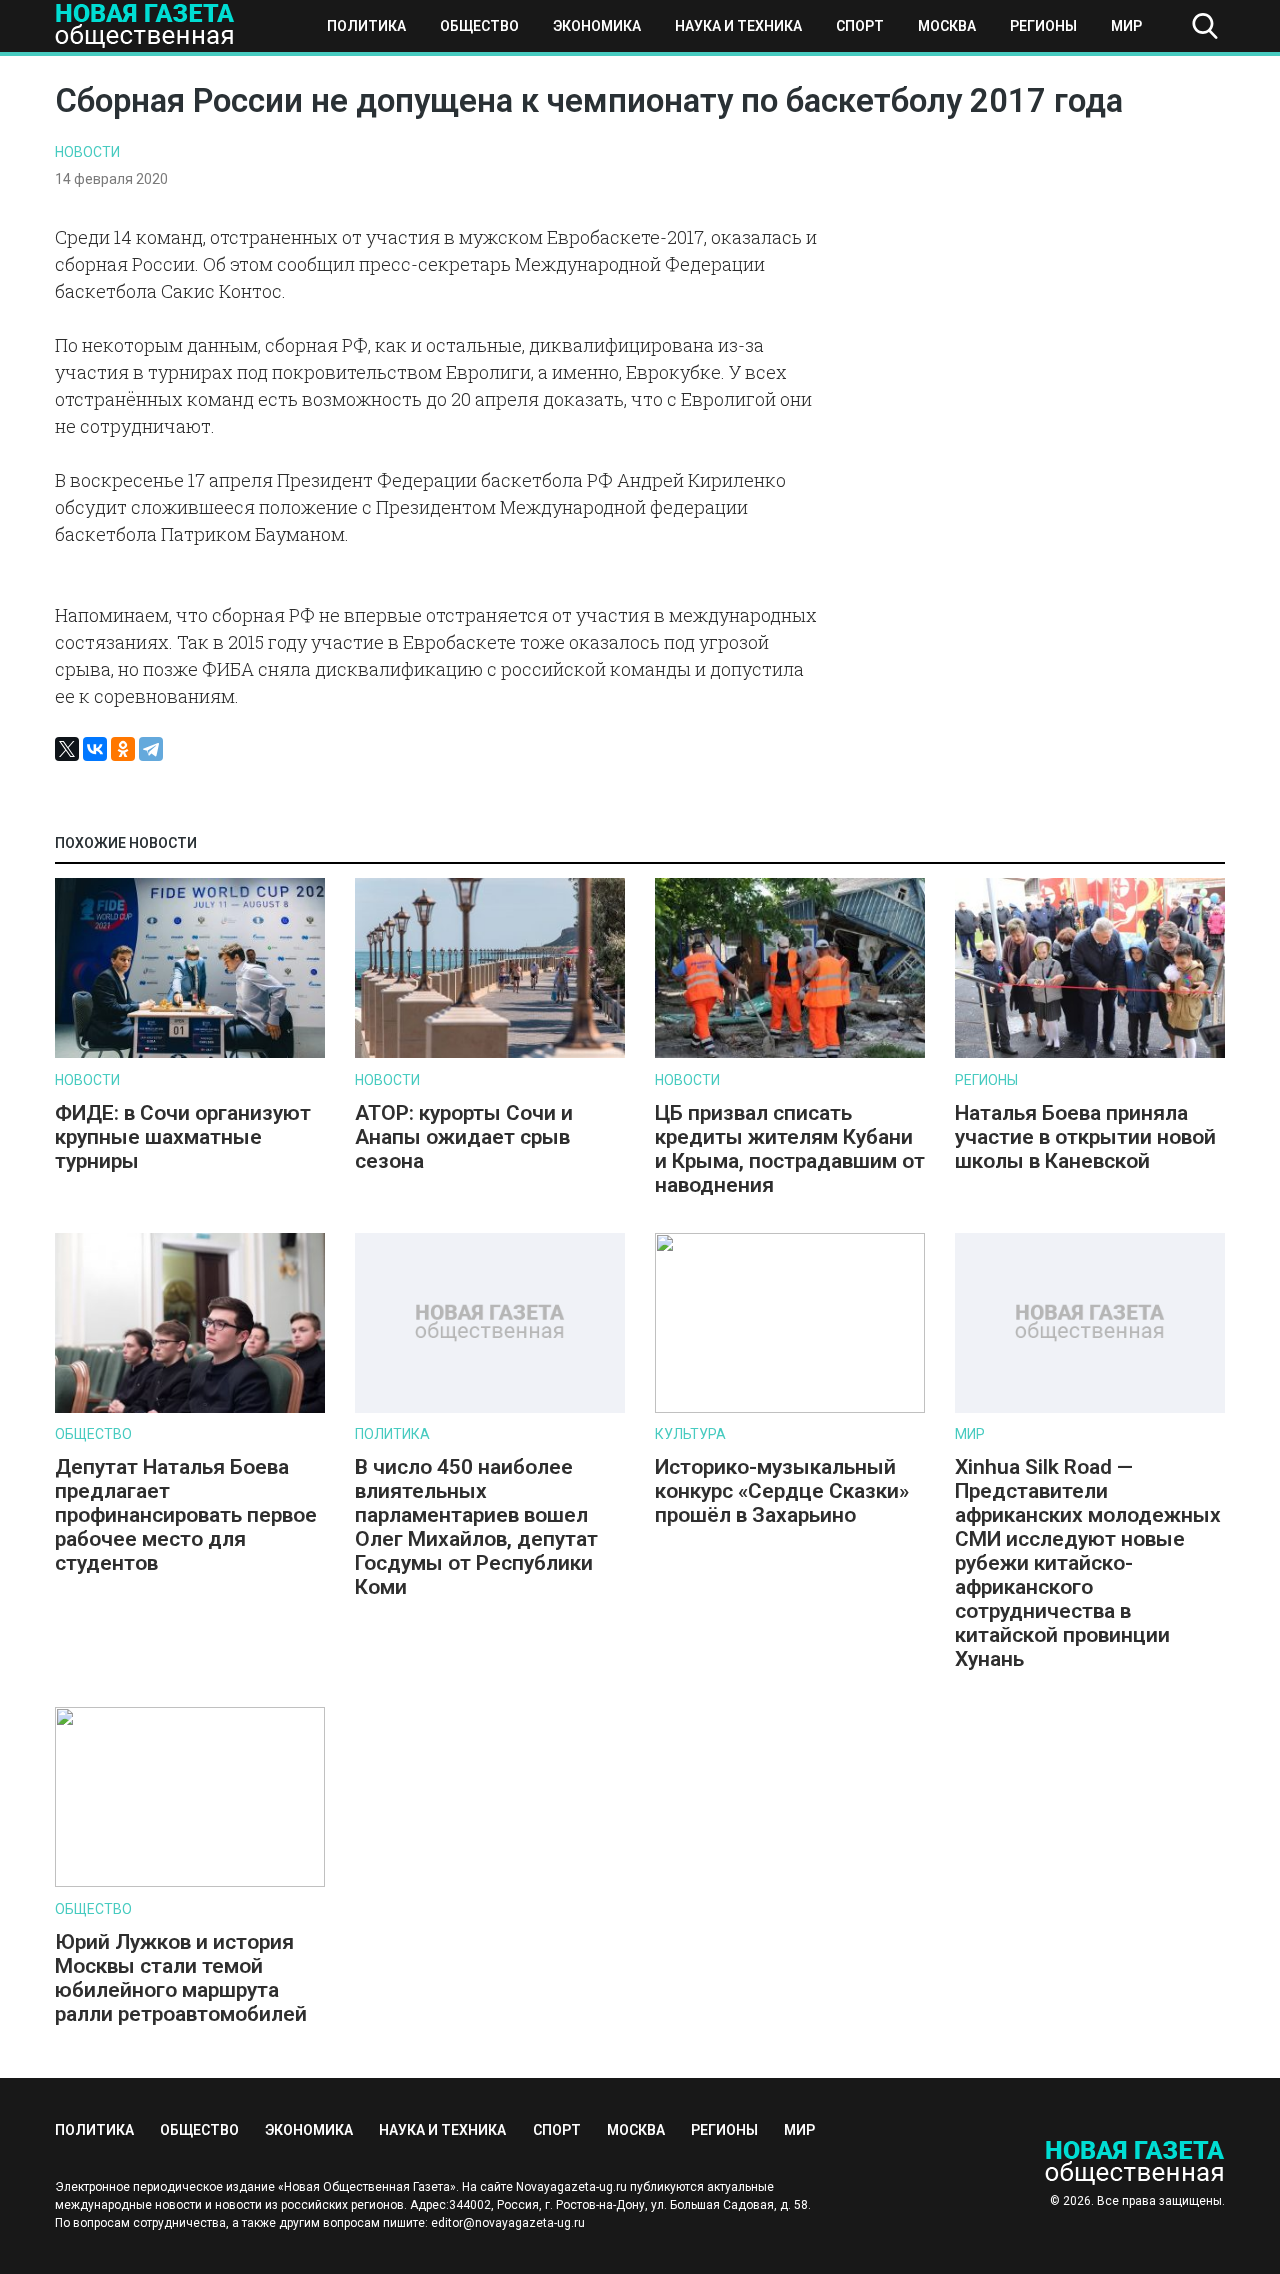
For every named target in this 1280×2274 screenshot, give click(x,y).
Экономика (597, 26)
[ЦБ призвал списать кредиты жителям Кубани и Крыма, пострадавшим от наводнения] (790, 1053)
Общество (479, 26)
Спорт (860, 26)
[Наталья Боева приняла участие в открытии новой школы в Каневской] (1090, 1053)
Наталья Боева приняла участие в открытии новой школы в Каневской (1085, 1137)
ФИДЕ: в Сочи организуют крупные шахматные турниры (183, 1137)
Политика (366, 26)
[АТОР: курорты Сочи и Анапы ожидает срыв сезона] (490, 1053)
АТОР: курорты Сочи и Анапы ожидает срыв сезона (464, 1137)
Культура (690, 1434)
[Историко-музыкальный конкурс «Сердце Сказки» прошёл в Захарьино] (790, 1408)
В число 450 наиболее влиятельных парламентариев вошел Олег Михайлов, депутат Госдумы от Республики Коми (476, 1527)
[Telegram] (151, 749)
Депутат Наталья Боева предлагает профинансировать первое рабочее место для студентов (186, 1515)
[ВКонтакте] (95, 749)
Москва (947, 26)
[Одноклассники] (123, 749)
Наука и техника (738, 26)
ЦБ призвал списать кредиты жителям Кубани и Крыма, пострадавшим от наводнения (790, 1149)
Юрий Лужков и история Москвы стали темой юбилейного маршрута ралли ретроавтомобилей (181, 1978)
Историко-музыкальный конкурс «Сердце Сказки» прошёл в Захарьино (782, 1491)
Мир (1126, 26)
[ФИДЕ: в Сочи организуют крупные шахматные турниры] (190, 1053)
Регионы (1043, 26)
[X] (67, 749)
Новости (87, 152)
